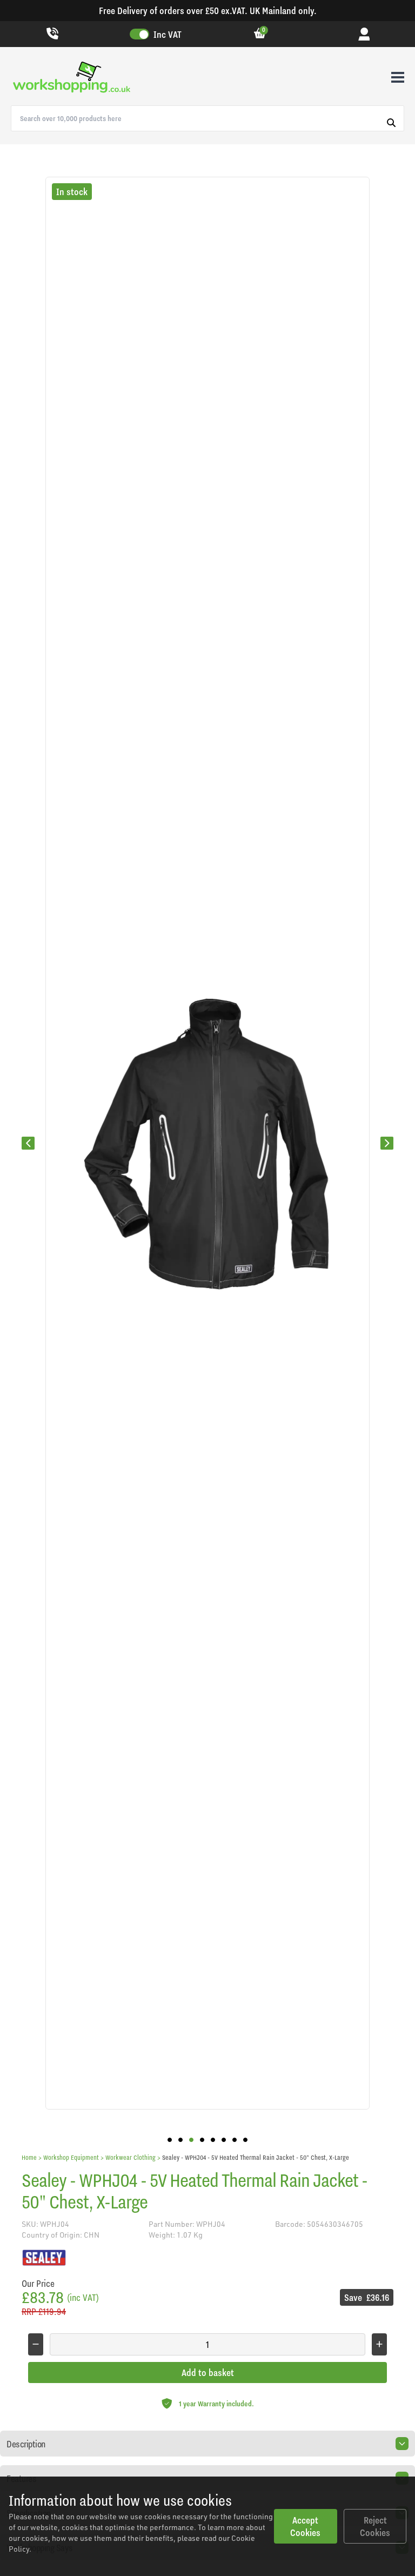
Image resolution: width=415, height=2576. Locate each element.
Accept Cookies (305, 2526)
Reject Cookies (375, 2526)
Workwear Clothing (130, 2157)
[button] (170, 2140)
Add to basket (208, 2373)
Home (29, 2157)
